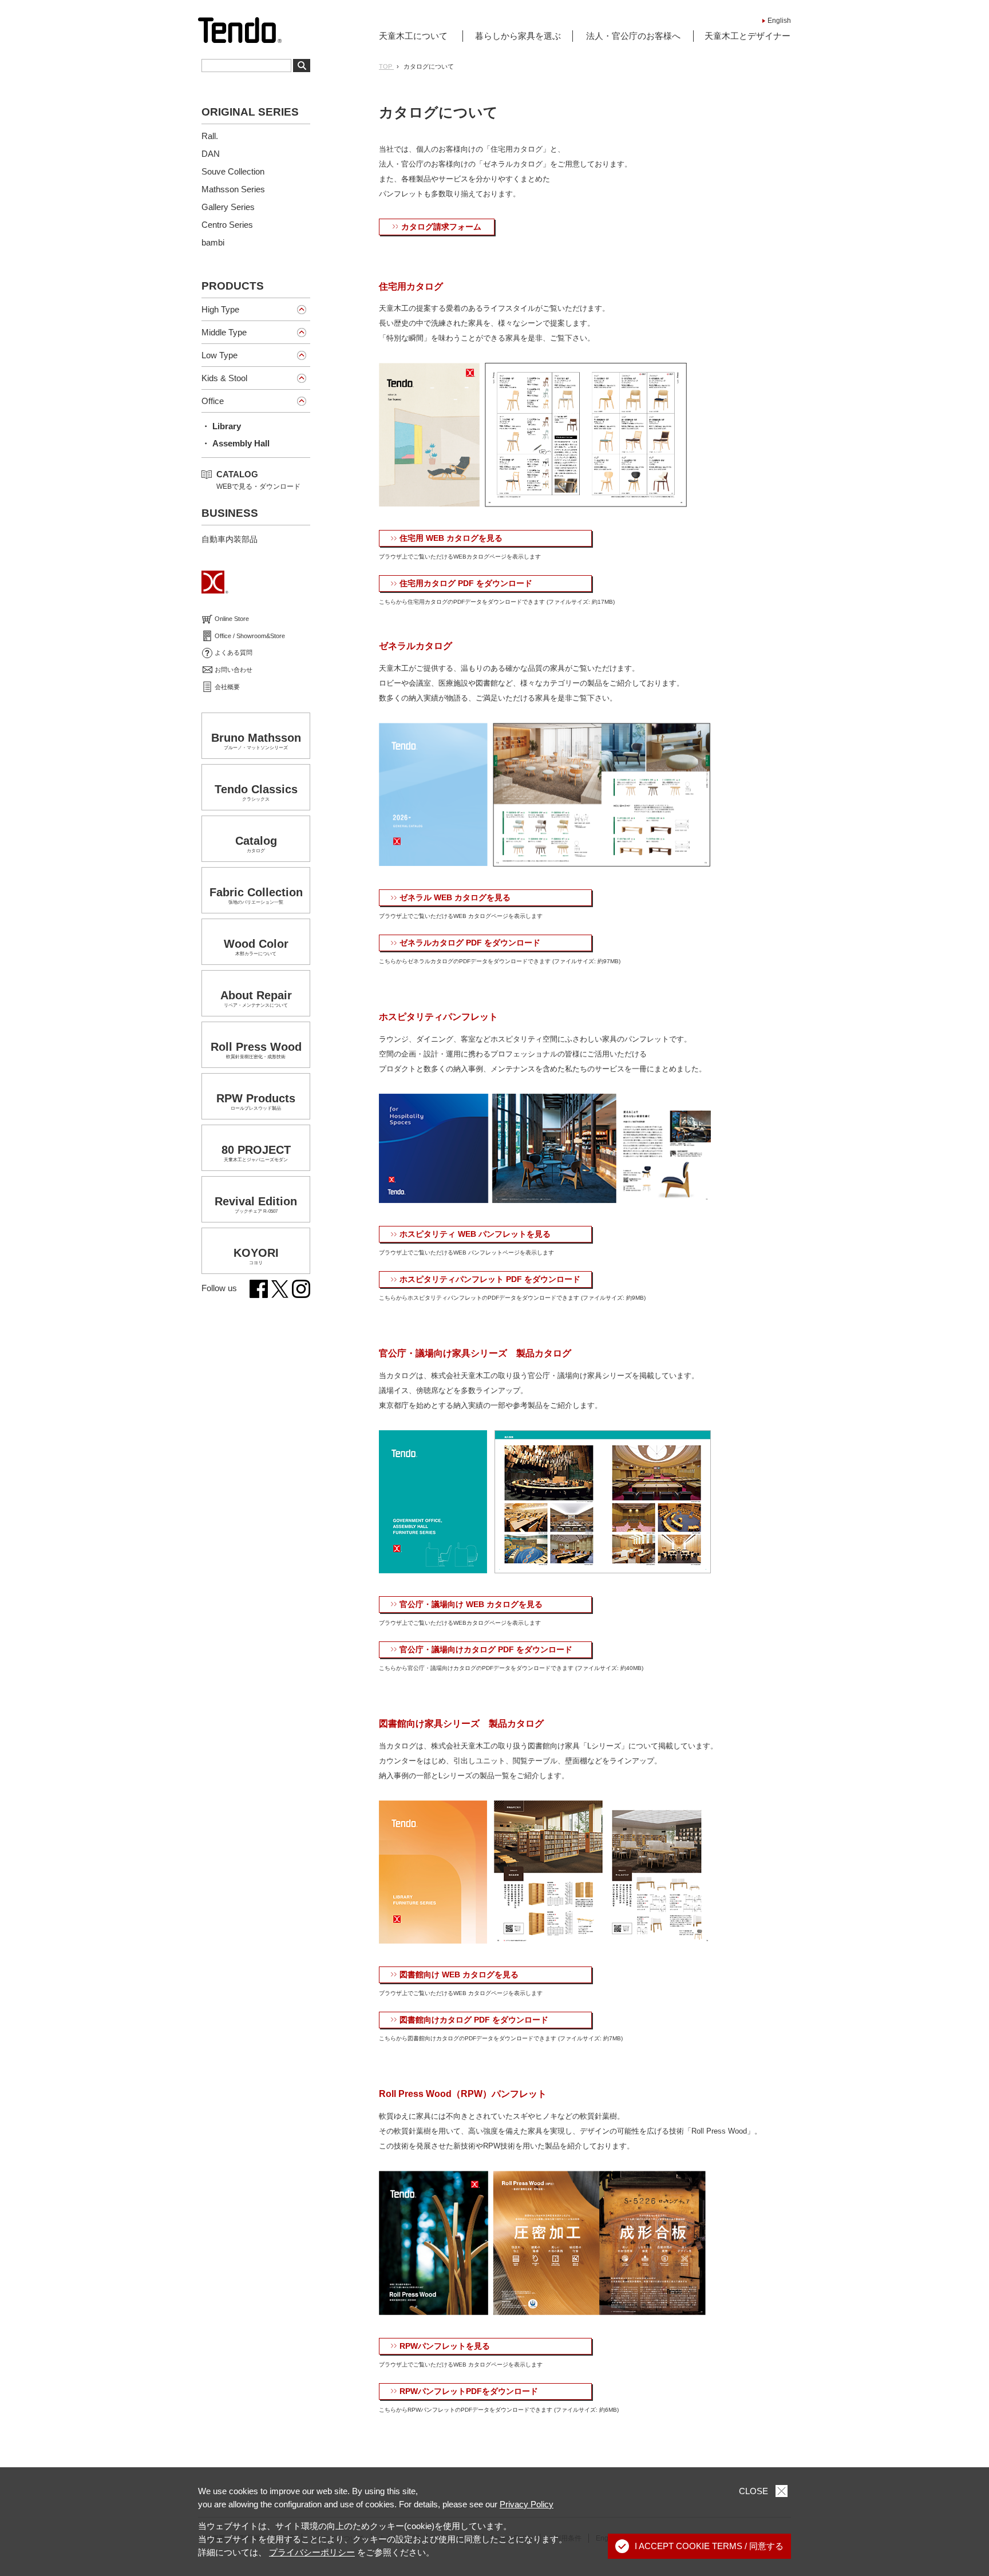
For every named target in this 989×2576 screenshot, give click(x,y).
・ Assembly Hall (236, 443)
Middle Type (224, 332)
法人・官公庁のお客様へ (633, 36)
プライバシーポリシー (312, 2552)
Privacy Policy (527, 2504)
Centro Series (227, 225)
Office (213, 401)
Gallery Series (228, 207)
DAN (211, 154)
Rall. (210, 136)
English (779, 21)
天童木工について (413, 36)
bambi (213, 242)
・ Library (221, 426)
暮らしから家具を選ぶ (518, 36)
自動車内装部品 (230, 539)
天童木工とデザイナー (747, 36)
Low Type (219, 355)
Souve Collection (233, 171)
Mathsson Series (233, 189)
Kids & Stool (224, 378)
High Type (220, 309)
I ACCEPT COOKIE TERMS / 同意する (709, 2546)
